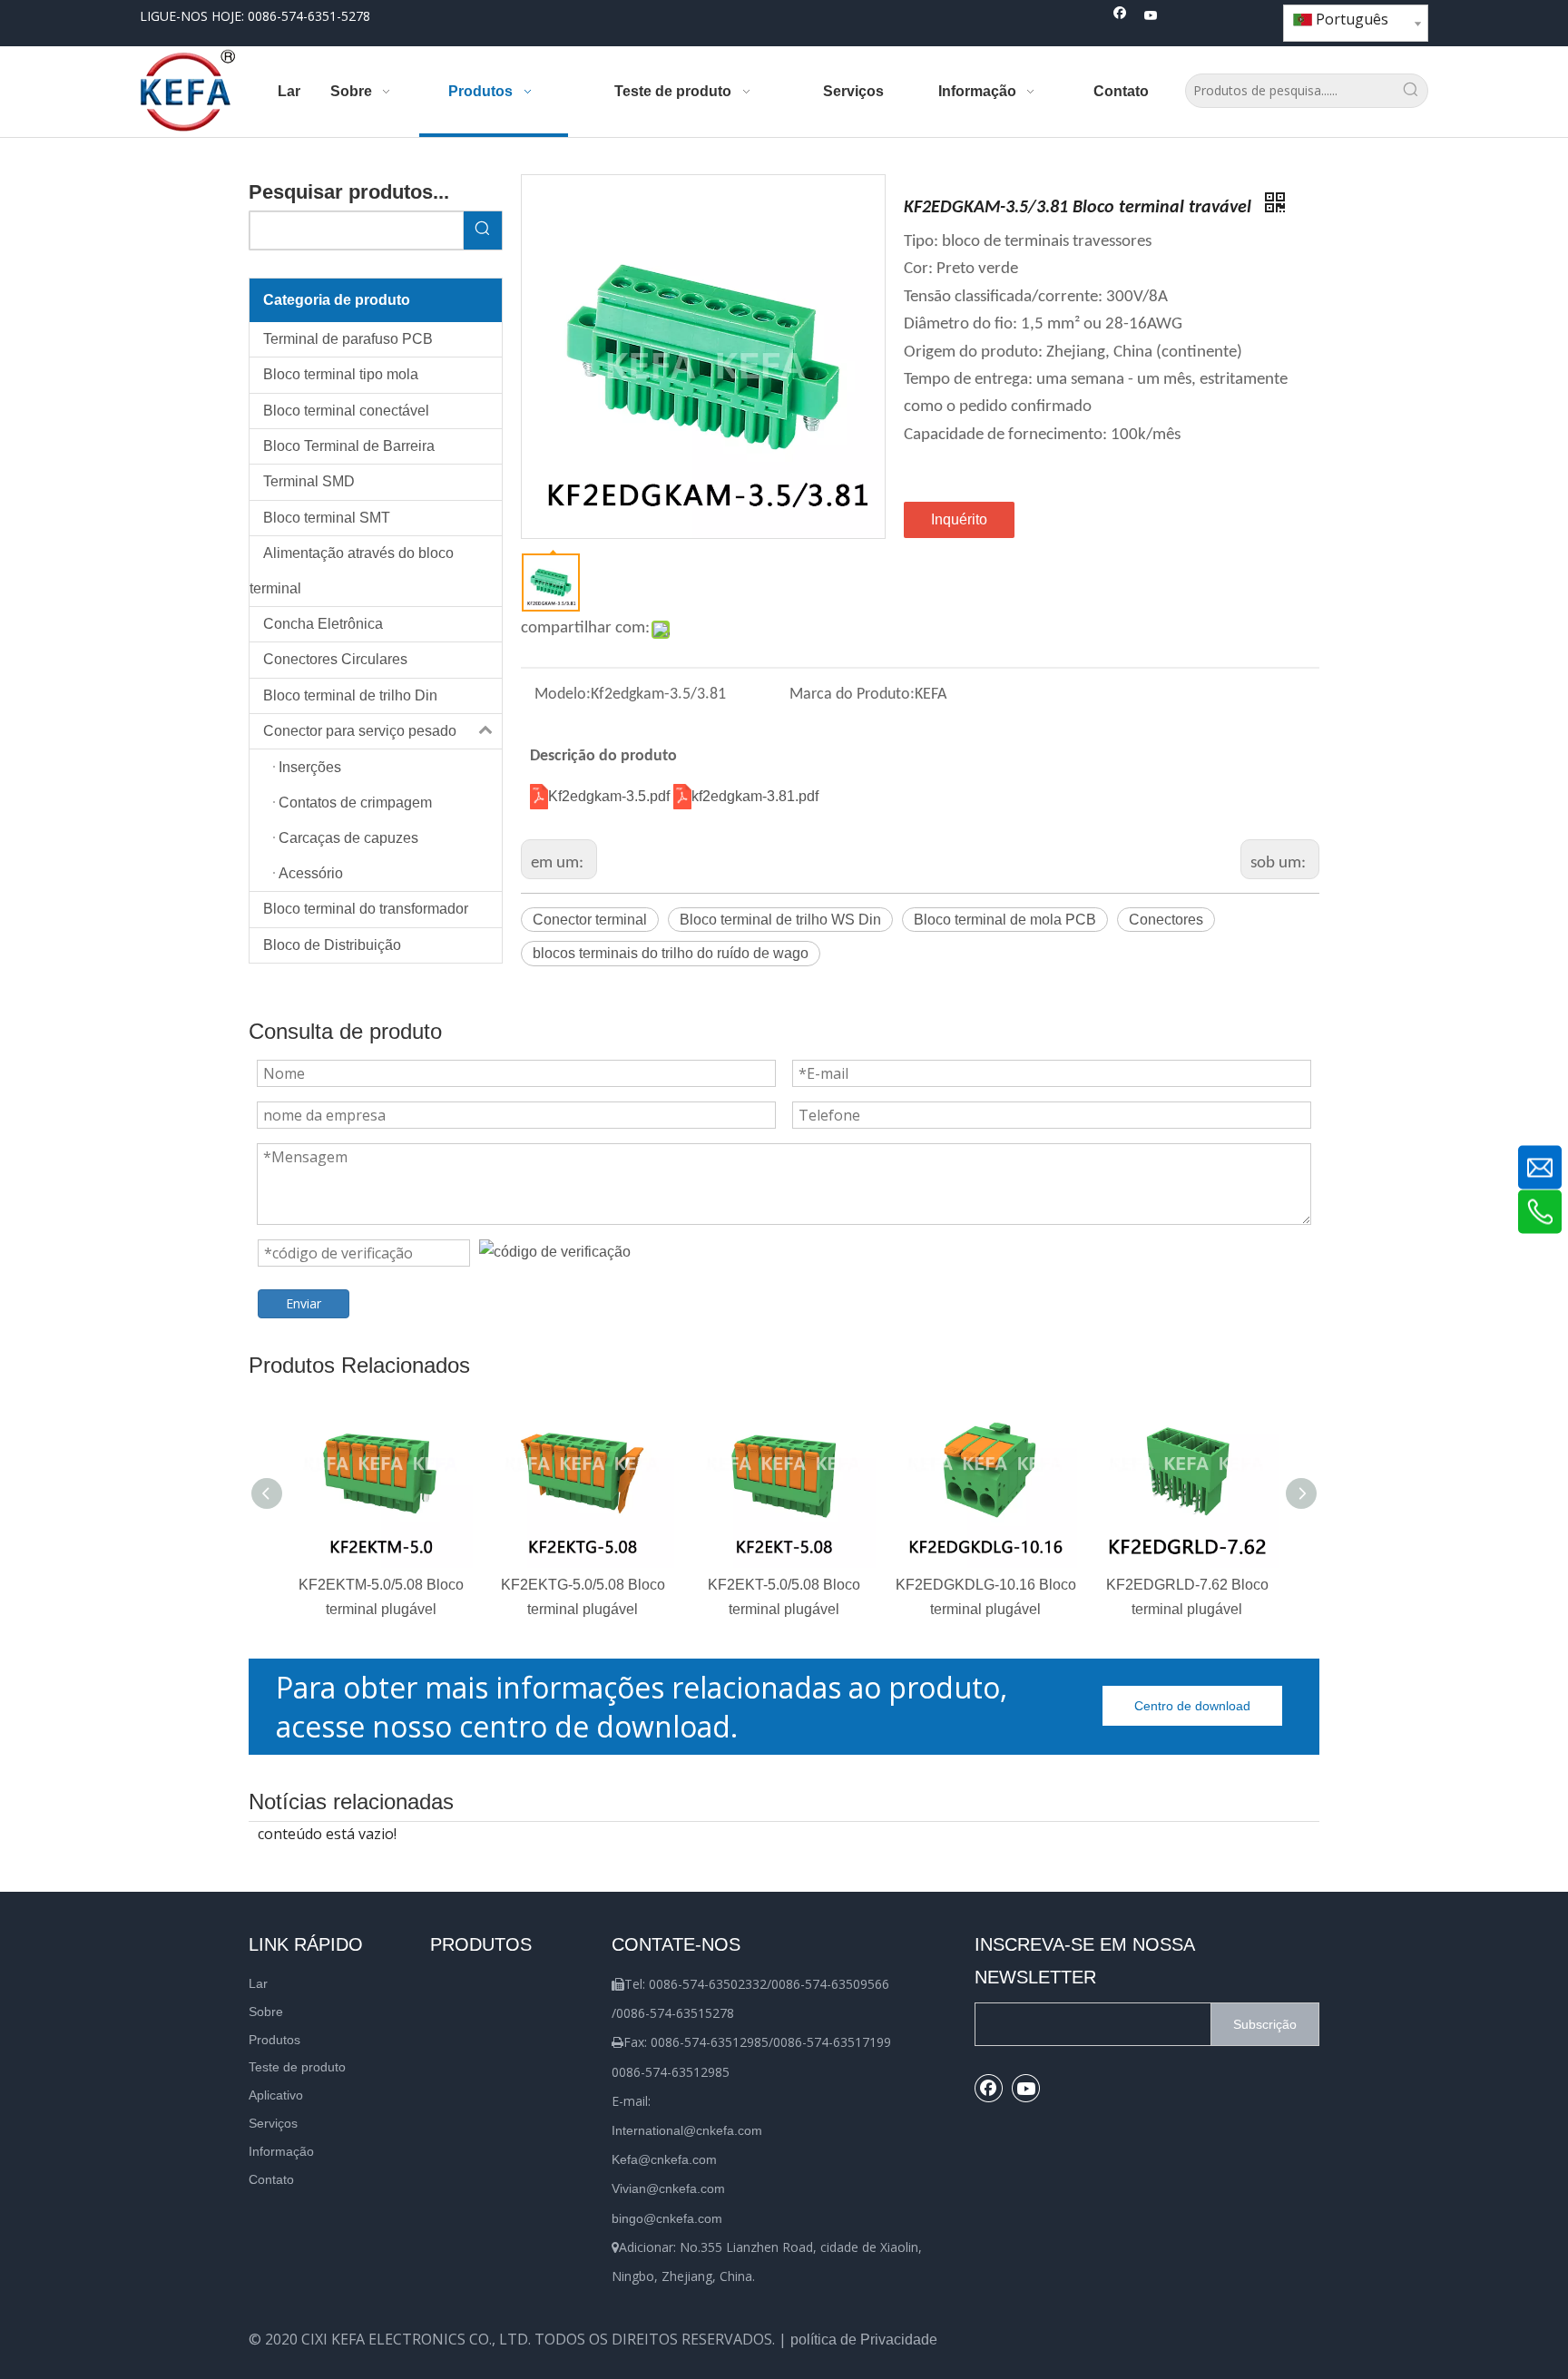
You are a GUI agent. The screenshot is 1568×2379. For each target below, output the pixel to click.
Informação (281, 2151)
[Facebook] (1120, 17)
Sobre (266, 2012)
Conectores (1166, 920)
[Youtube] (1151, 17)
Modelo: (563, 695)
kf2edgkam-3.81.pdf (755, 796)
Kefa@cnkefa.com (664, 2159)
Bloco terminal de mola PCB (1005, 920)
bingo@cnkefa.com (667, 2218)
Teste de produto (297, 2067)
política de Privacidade (864, 2340)
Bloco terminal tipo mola (341, 374)
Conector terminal (590, 920)
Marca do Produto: (852, 695)
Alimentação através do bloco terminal (352, 570)
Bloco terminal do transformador (366, 909)
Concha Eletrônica (323, 624)
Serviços (273, 2123)
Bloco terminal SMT (327, 518)
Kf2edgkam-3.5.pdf (611, 796)
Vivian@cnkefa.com (668, 2188)
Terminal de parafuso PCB (348, 339)
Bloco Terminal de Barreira (349, 446)
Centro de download (1192, 1706)
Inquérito (959, 519)
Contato (271, 2179)
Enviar (304, 1303)
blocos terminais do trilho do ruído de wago (671, 953)
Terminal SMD (309, 481)
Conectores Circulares (335, 659)
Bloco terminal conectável (346, 411)
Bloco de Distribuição (332, 945)
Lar (258, 1983)
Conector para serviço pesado (360, 731)
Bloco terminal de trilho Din (350, 695)
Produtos (274, 2040)
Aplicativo (276, 2095)
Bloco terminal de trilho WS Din (780, 920)
